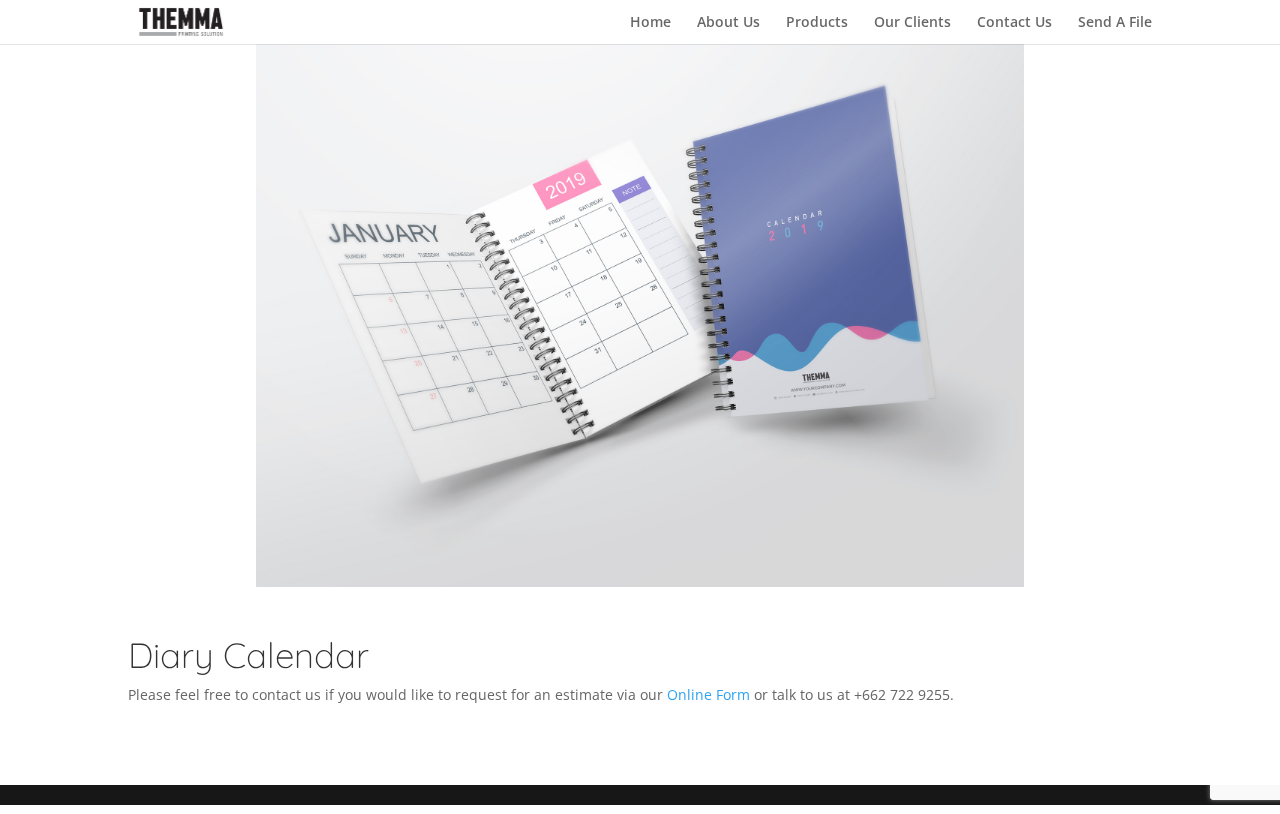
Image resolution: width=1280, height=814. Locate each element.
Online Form (708, 694)
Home (650, 23)
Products (817, 23)
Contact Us (1014, 23)
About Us (728, 23)
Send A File (1115, 23)
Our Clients (912, 23)
